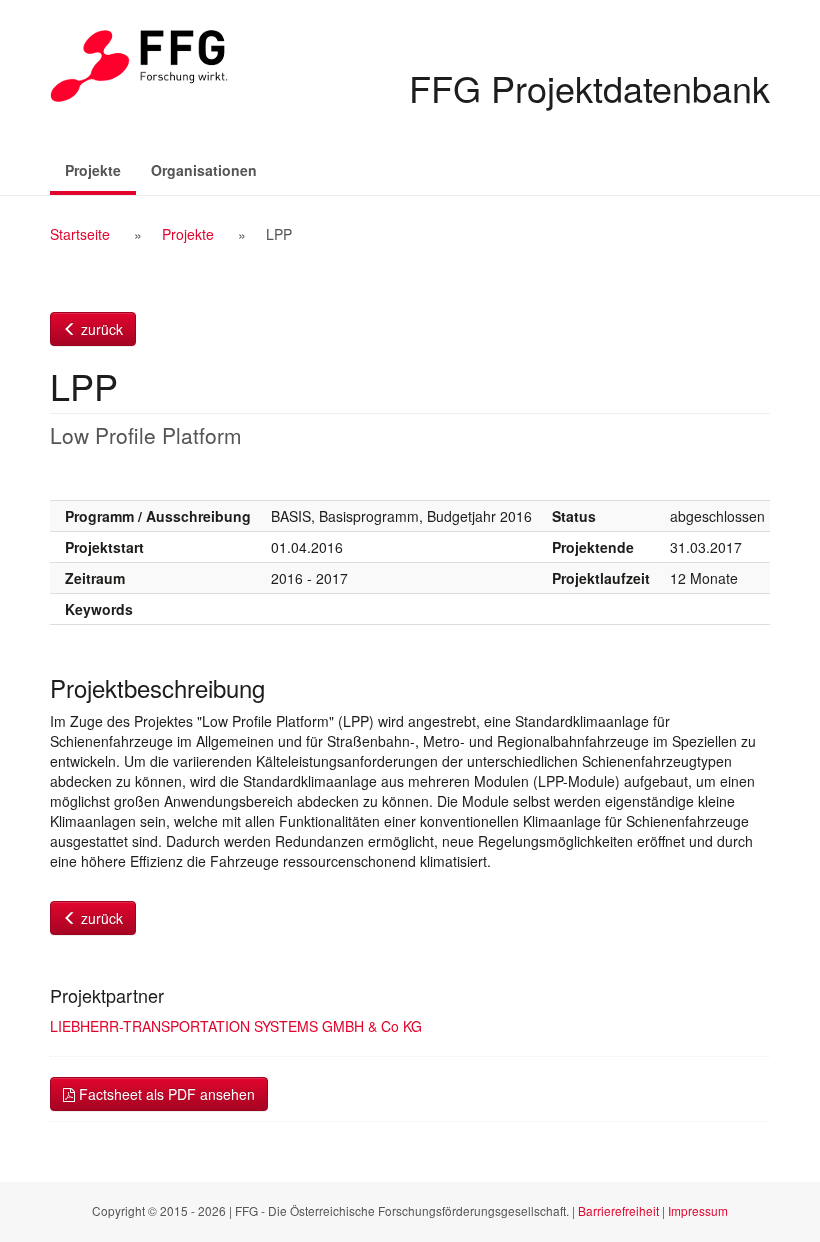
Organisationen (204, 170)
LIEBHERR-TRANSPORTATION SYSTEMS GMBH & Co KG (236, 1026)
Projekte (100, 169)
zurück (100, 329)
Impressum (698, 1210)
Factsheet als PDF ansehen (165, 1094)
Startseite (80, 234)
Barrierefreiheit (618, 1210)
